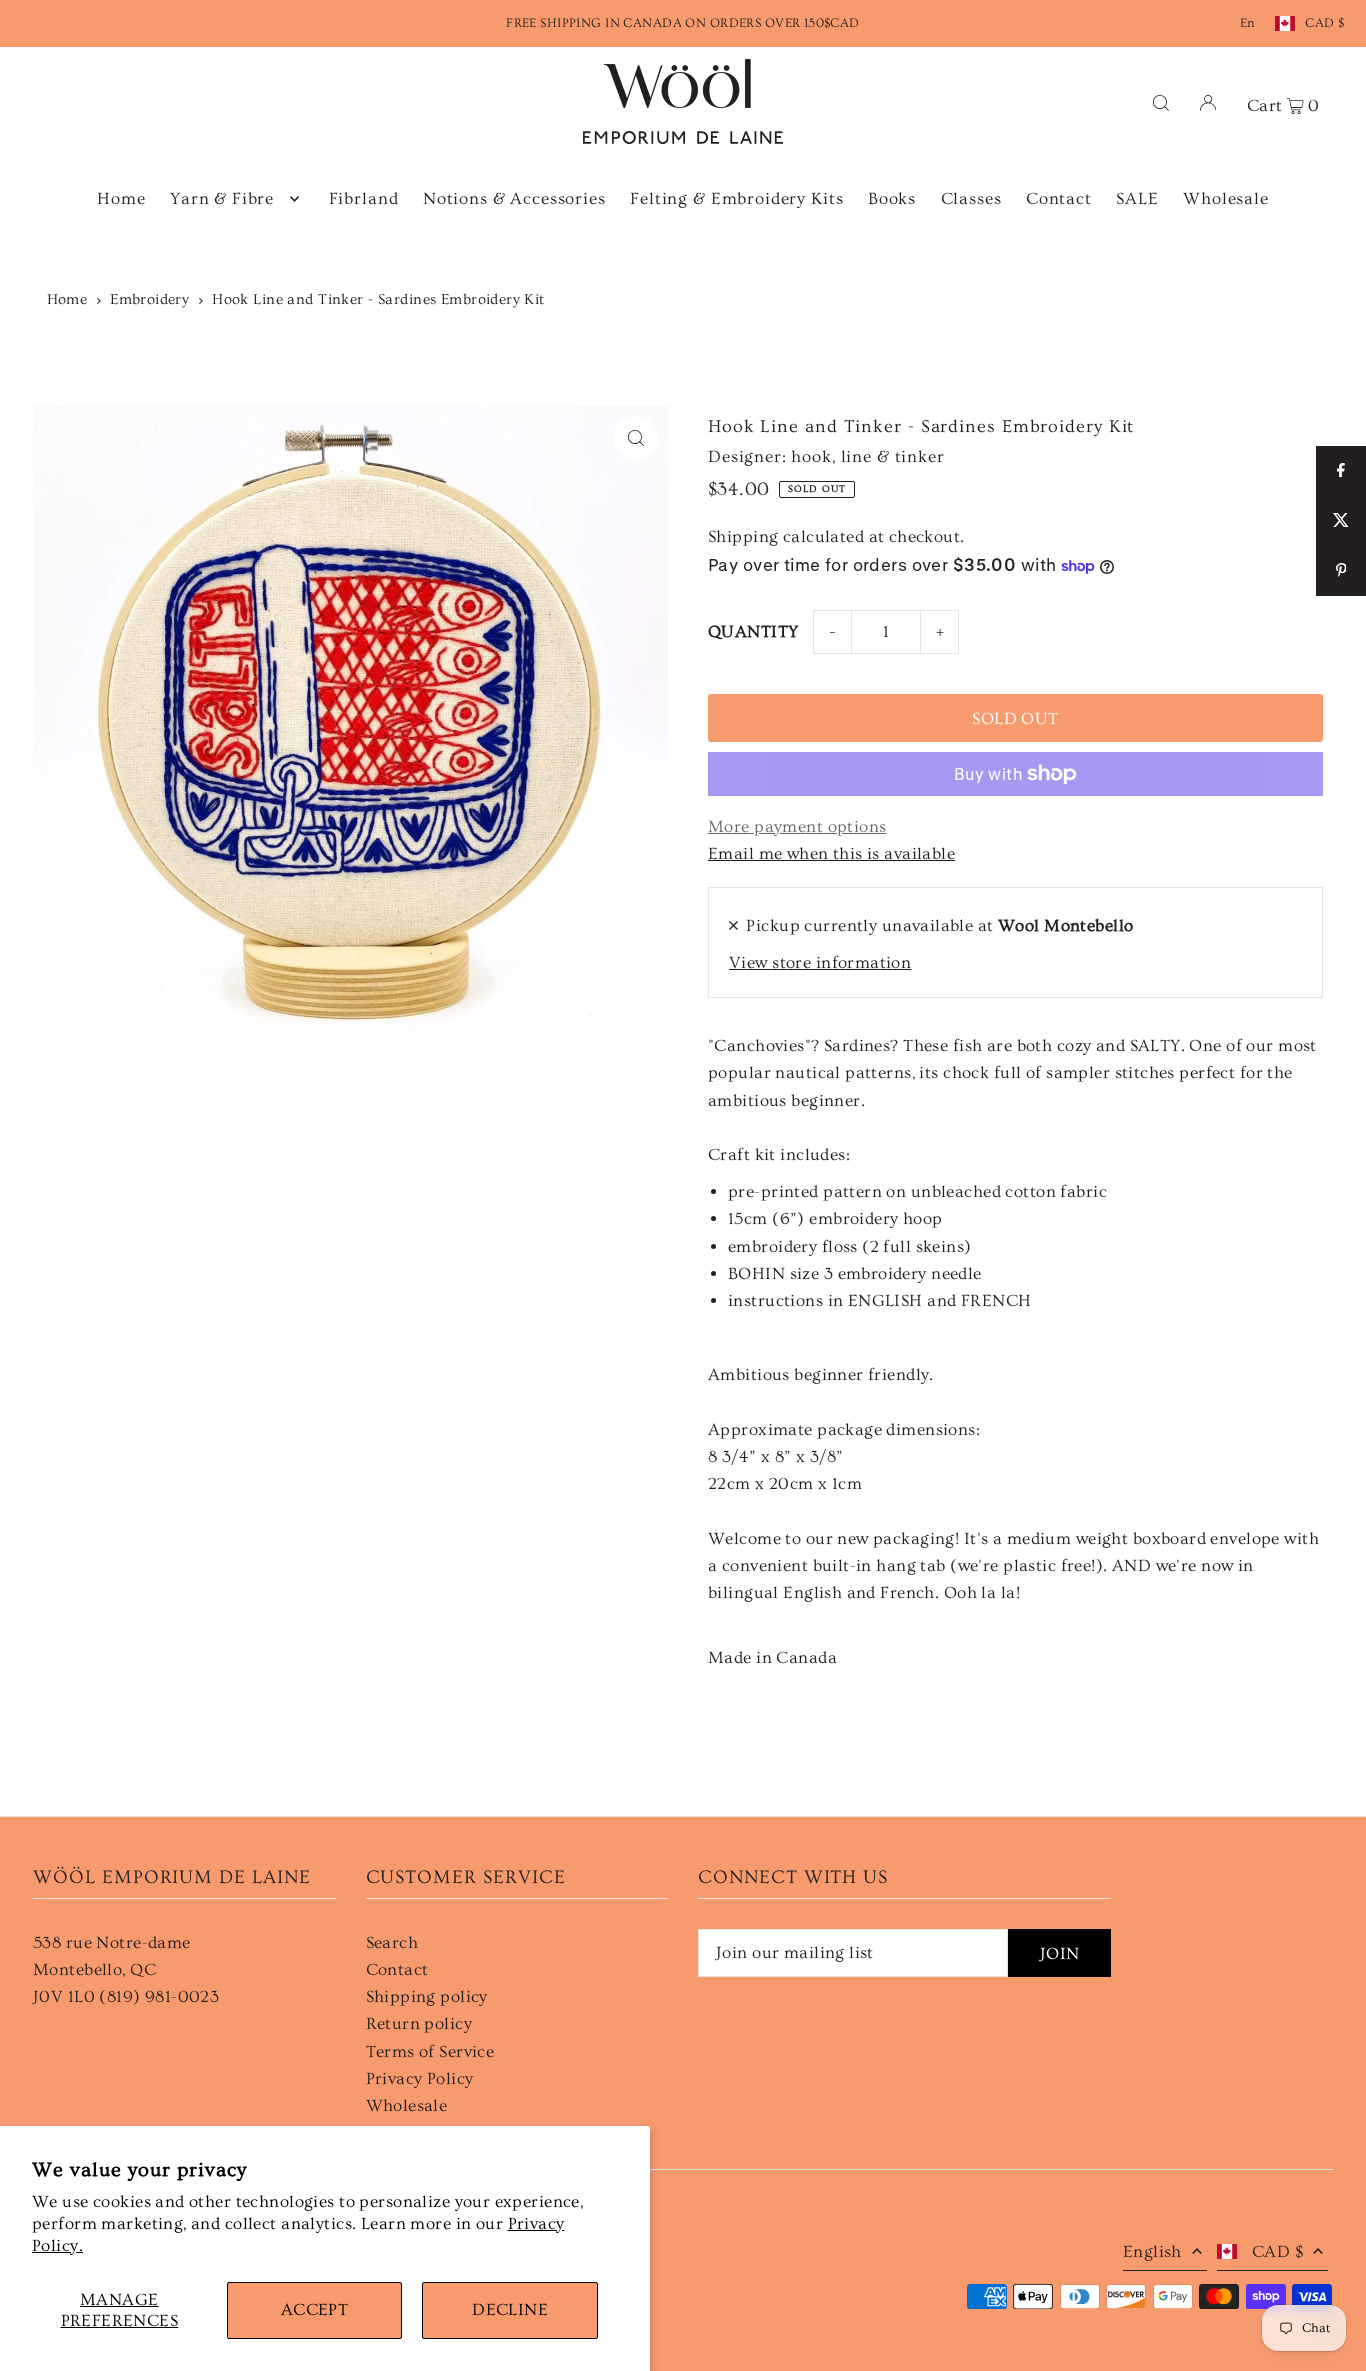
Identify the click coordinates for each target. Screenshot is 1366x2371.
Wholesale (407, 2105)
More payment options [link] (797, 826)
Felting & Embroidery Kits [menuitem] (736, 198)
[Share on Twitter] (1341, 521)
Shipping (743, 536)
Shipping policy (427, 1996)
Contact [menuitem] (1059, 198)
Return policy (419, 2023)
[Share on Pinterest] (1341, 571)
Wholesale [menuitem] (1226, 198)
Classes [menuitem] (971, 198)
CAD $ (1324, 23)
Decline (510, 2309)
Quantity (753, 631)
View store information (820, 962)
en (1248, 23)
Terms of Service (430, 2051)
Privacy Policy (420, 2078)
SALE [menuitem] (1137, 198)
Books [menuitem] (892, 198)
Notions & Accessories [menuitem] (514, 198)
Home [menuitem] (121, 198)
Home (67, 299)
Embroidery (149, 299)
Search (392, 1942)
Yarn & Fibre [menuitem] (222, 198)
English (1152, 2251)
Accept (315, 2309)
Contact (397, 1969)
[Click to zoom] (635, 438)
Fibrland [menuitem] (364, 198)
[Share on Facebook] (1341, 471)
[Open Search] (1161, 101)
